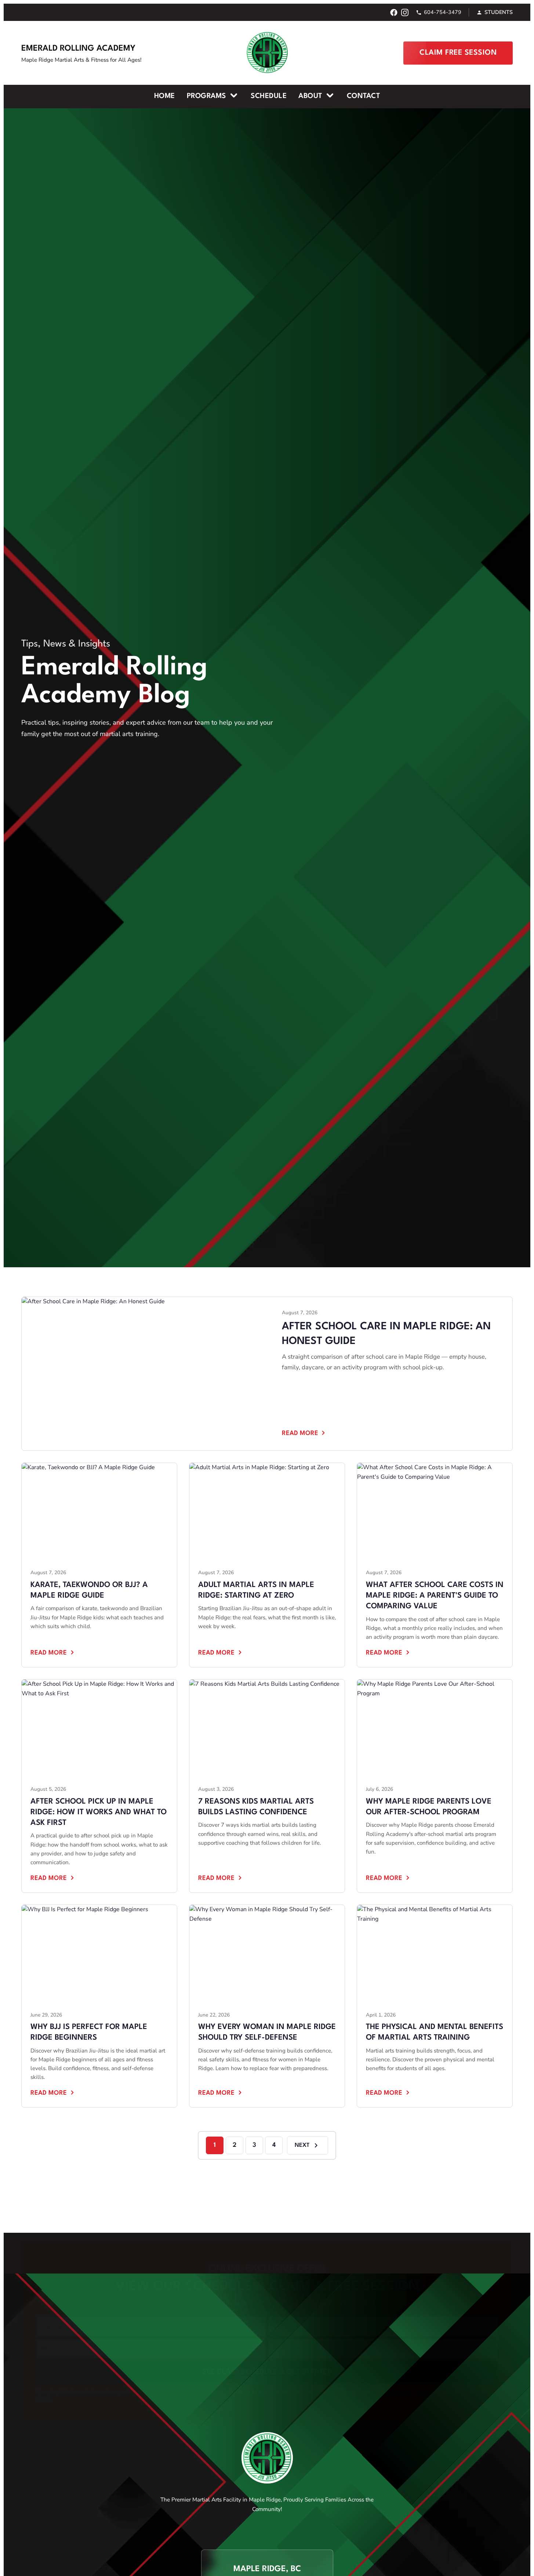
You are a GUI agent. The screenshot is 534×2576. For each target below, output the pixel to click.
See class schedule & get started (267, 2321)
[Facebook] (394, 12)
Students (499, 12)
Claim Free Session (458, 53)
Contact (364, 96)
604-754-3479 (443, 12)
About (311, 96)
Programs (208, 96)
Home (165, 96)
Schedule (269, 96)
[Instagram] (405, 12)
